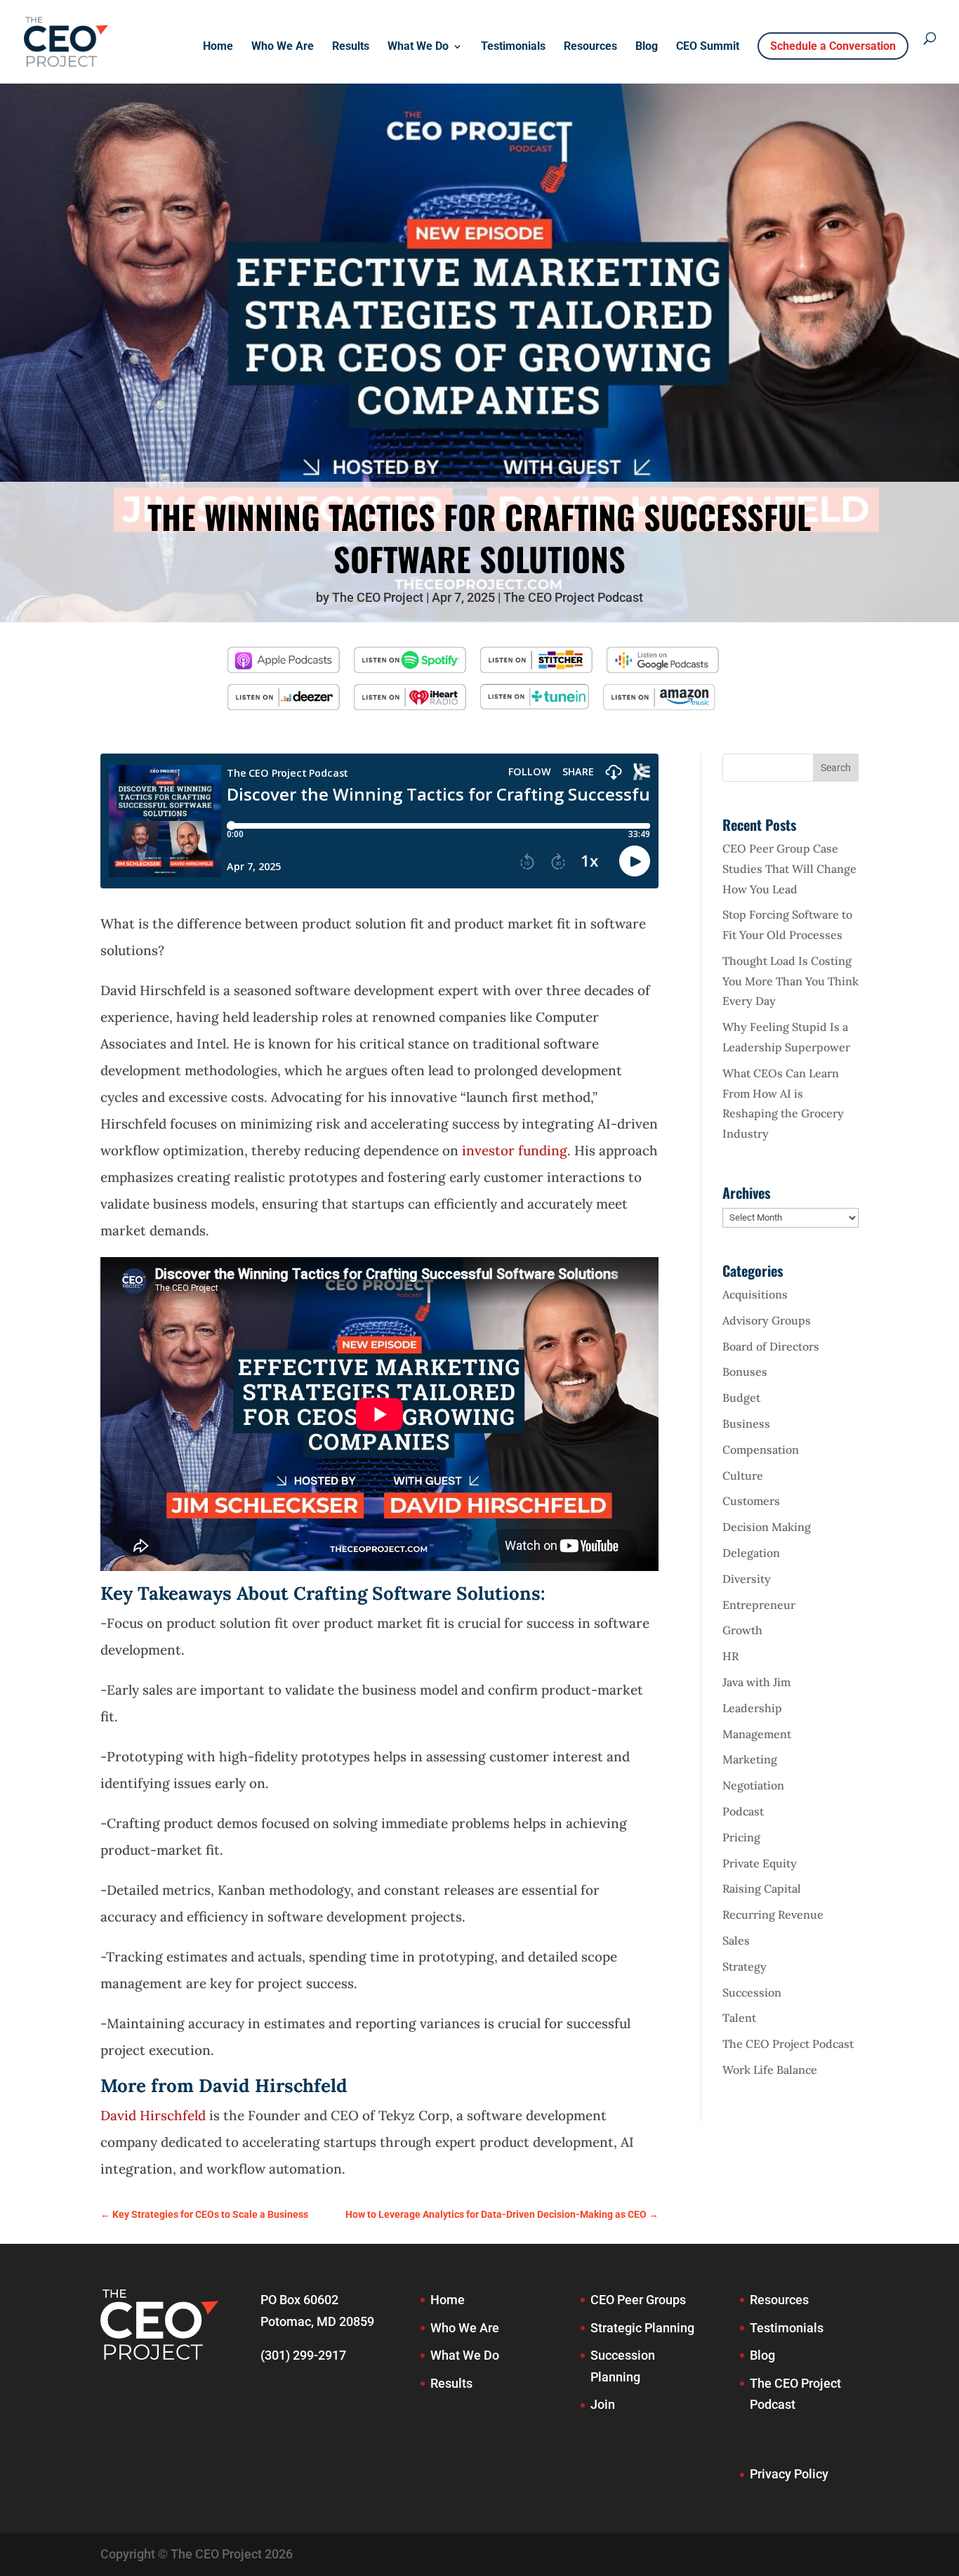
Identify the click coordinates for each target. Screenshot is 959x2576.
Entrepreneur (759, 1605)
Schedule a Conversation (833, 46)
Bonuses (745, 1372)
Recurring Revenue (773, 1914)
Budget (741, 1398)
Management (757, 1734)
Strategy (745, 1966)
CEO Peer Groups (638, 2300)
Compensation (761, 1450)
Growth (742, 1630)
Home (218, 47)
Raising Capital (762, 1888)
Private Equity (760, 1863)
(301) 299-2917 (303, 2355)
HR (730, 1656)
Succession (752, 1992)
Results (351, 47)
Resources (590, 47)
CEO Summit (708, 47)
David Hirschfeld (153, 2115)
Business (746, 1424)
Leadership (752, 1708)
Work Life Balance (770, 2070)
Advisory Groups (767, 1320)
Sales (736, 1940)
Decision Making (767, 1527)
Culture (743, 1476)
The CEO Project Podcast (573, 597)
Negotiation (753, 1785)
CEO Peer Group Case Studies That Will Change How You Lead (789, 869)
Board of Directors (771, 1346)
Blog (647, 47)
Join (603, 2404)
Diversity (747, 1579)
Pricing (741, 1837)
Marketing (750, 1759)
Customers (751, 1501)
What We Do (418, 47)
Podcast (743, 1811)
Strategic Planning (642, 2328)
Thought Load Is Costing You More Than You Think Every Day (791, 981)
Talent (739, 2018)
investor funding (515, 1150)
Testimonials (513, 47)
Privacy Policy (789, 2474)
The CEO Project (378, 597)
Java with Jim (756, 1682)
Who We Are (283, 47)
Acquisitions (755, 1294)
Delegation (751, 1553)
